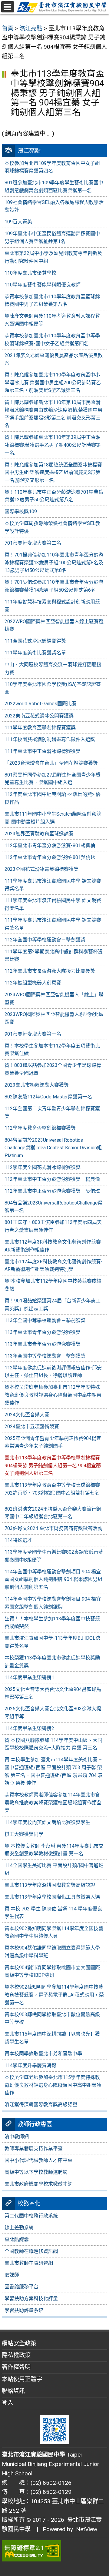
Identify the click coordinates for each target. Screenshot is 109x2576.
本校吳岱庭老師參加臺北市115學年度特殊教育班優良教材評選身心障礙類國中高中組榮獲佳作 (53, 2085)
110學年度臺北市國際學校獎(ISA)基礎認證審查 (53, 688)
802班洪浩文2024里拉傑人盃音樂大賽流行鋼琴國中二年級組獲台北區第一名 (53, 1513)
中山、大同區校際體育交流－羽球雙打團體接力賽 (53, 668)
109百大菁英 (18, 222)
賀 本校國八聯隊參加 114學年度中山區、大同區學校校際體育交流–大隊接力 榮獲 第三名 (53, 1744)
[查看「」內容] (54, 1501)
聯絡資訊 (13, 2391)
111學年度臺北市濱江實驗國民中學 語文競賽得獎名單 (53, 885)
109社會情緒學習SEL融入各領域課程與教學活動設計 (54, 206)
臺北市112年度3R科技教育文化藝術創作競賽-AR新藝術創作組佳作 (54, 1246)
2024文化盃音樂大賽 (27, 1415)
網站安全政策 (19, 2343)
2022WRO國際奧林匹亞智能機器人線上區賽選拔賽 (54, 625)
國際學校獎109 (21, 511)
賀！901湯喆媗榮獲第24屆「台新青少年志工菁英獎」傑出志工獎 (53, 1305)
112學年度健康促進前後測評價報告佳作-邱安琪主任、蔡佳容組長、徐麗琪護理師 (53, 1372)
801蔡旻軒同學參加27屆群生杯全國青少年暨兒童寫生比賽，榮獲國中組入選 (53, 779)
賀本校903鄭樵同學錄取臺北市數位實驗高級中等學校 (52, 2018)
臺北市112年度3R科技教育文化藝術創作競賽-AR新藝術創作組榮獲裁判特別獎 (54, 1266)
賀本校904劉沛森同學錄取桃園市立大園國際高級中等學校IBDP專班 (52, 1971)
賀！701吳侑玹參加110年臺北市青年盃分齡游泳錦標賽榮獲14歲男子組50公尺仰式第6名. (54, 586)
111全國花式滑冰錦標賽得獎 (35, 641)
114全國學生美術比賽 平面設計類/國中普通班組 (54, 1869)
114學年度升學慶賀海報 (30, 2065)
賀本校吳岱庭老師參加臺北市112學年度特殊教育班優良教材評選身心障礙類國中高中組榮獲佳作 (53, 1395)
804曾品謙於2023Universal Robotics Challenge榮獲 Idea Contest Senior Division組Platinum (53, 1148)
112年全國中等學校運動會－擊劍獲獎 (45, 940)
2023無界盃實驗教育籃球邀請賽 (39, 834)
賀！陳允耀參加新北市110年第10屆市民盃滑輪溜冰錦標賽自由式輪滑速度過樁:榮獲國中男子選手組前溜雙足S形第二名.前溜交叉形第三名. (53, 414)
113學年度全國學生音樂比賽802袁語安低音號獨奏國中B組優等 (54, 1556)
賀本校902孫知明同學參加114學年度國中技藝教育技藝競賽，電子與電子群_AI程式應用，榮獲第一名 (54, 1995)
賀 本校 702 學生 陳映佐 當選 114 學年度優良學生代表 (53, 1913)
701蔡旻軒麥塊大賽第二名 (33, 543)
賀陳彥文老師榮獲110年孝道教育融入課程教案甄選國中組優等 (52, 320)
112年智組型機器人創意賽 (33, 983)
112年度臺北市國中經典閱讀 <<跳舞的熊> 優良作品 (53, 798)
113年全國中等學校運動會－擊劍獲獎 (45, 1320)
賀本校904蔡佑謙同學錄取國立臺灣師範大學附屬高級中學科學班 (52, 1952)
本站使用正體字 (22, 2379)
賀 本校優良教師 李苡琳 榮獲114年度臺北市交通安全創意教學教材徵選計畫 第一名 (54, 1850)
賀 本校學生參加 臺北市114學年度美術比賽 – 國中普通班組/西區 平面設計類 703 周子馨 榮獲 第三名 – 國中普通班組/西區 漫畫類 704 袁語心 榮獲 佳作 (54, 1771)
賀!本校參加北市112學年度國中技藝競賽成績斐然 (53, 1285)
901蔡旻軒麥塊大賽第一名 (33, 1034)
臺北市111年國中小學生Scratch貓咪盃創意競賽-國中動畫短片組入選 (53, 818)
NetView (87, 2529)
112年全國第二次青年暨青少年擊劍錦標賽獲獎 (52, 1113)
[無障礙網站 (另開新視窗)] (54, 2551)
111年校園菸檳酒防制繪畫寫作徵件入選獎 (50, 739)
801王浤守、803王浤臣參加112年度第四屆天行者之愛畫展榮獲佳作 (53, 1226)
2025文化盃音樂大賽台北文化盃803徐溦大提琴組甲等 (53, 1713)
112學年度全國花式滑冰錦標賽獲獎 (43, 1167)
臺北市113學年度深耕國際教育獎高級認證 (50, 1885)
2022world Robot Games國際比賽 (41, 704)
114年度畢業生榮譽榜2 (29, 1728)
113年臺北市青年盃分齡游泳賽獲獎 (43, 1332)
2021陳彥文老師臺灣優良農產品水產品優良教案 (54, 359)
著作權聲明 (16, 2367)
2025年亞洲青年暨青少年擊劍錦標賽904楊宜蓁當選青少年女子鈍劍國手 (53, 1442)
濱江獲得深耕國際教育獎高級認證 (41, 2105)
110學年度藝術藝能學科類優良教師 (43, 285)
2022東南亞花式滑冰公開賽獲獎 (39, 716)
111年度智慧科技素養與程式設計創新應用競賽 (52, 606)
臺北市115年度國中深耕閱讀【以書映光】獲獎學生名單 (52, 2038)
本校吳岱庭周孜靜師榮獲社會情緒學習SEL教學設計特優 (52, 527)
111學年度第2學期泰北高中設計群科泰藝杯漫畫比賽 (54, 956)
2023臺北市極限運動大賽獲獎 (37, 1085)
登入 (8, 2403)
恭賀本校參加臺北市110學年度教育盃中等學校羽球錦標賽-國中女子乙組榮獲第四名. (52, 340)
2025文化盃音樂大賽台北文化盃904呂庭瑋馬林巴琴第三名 (53, 1693)
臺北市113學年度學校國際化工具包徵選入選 (52, 1897)
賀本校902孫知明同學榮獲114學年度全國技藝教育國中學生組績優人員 (54, 1932)
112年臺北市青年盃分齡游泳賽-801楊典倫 (50, 845)
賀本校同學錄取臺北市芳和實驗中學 (43, 2054)
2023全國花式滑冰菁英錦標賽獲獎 (41, 869)
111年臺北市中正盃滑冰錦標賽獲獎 (43, 751)
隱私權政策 (16, 2355)
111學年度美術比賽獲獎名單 (35, 653)
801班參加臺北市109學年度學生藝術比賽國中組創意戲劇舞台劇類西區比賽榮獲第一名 (54, 187)
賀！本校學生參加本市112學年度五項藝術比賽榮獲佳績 (52, 1050)
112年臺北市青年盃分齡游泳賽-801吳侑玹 (50, 857)
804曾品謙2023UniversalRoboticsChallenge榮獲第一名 (54, 1207)
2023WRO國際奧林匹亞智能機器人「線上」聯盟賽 (54, 999)
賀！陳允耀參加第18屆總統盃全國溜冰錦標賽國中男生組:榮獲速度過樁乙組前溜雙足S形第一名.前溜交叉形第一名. (53, 473)
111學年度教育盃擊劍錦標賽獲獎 (40, 728)
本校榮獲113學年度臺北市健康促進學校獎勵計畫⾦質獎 (52, 1662)
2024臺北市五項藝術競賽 (32, 1427)
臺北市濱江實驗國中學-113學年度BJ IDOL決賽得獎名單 (52, 1642)
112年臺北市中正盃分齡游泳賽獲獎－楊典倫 (52, 1179)
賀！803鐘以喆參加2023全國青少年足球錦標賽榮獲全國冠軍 (53, 1069)
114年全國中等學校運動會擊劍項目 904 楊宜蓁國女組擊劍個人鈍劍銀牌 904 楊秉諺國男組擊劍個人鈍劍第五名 (53, 1579)
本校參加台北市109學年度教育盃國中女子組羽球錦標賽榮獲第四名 (52, 167)
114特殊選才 (18, 1540)
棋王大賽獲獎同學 (24, 1834)
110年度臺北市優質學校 (30, 273)
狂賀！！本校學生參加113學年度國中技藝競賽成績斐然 (52, 1623)
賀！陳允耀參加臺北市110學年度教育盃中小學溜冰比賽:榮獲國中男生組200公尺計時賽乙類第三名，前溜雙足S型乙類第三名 (53, 383)
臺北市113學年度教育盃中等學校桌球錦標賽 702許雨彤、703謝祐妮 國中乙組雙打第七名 (52, 1489)
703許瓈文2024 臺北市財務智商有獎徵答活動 (53, 1528)
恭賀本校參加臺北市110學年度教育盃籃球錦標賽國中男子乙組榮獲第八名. (52, 301)
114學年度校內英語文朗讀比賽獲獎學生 (47, 1822)
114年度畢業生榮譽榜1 (29, 1677)
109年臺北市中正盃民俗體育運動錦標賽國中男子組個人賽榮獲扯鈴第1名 (52, 237)
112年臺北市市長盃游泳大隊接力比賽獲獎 (50, 971)
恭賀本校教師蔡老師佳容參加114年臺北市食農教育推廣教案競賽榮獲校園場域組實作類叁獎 (53, 1803)
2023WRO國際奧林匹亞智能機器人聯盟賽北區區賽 (54, 1018)
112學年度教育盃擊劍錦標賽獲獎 (40, 1128)
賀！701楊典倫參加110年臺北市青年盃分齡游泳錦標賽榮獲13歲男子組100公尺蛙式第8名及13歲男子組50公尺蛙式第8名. (54, 563)
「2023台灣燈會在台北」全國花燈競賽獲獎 (51, 763)
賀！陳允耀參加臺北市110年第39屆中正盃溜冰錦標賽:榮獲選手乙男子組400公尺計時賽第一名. (53, 445)
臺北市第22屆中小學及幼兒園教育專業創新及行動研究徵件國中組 (53, 257)
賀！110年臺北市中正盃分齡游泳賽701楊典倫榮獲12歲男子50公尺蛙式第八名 (54, 496)
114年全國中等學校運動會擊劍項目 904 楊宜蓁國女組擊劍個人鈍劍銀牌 (53, 1603)
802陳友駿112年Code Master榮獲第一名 (48, 1097)
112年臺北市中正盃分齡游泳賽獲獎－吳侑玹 (52, 1191)
